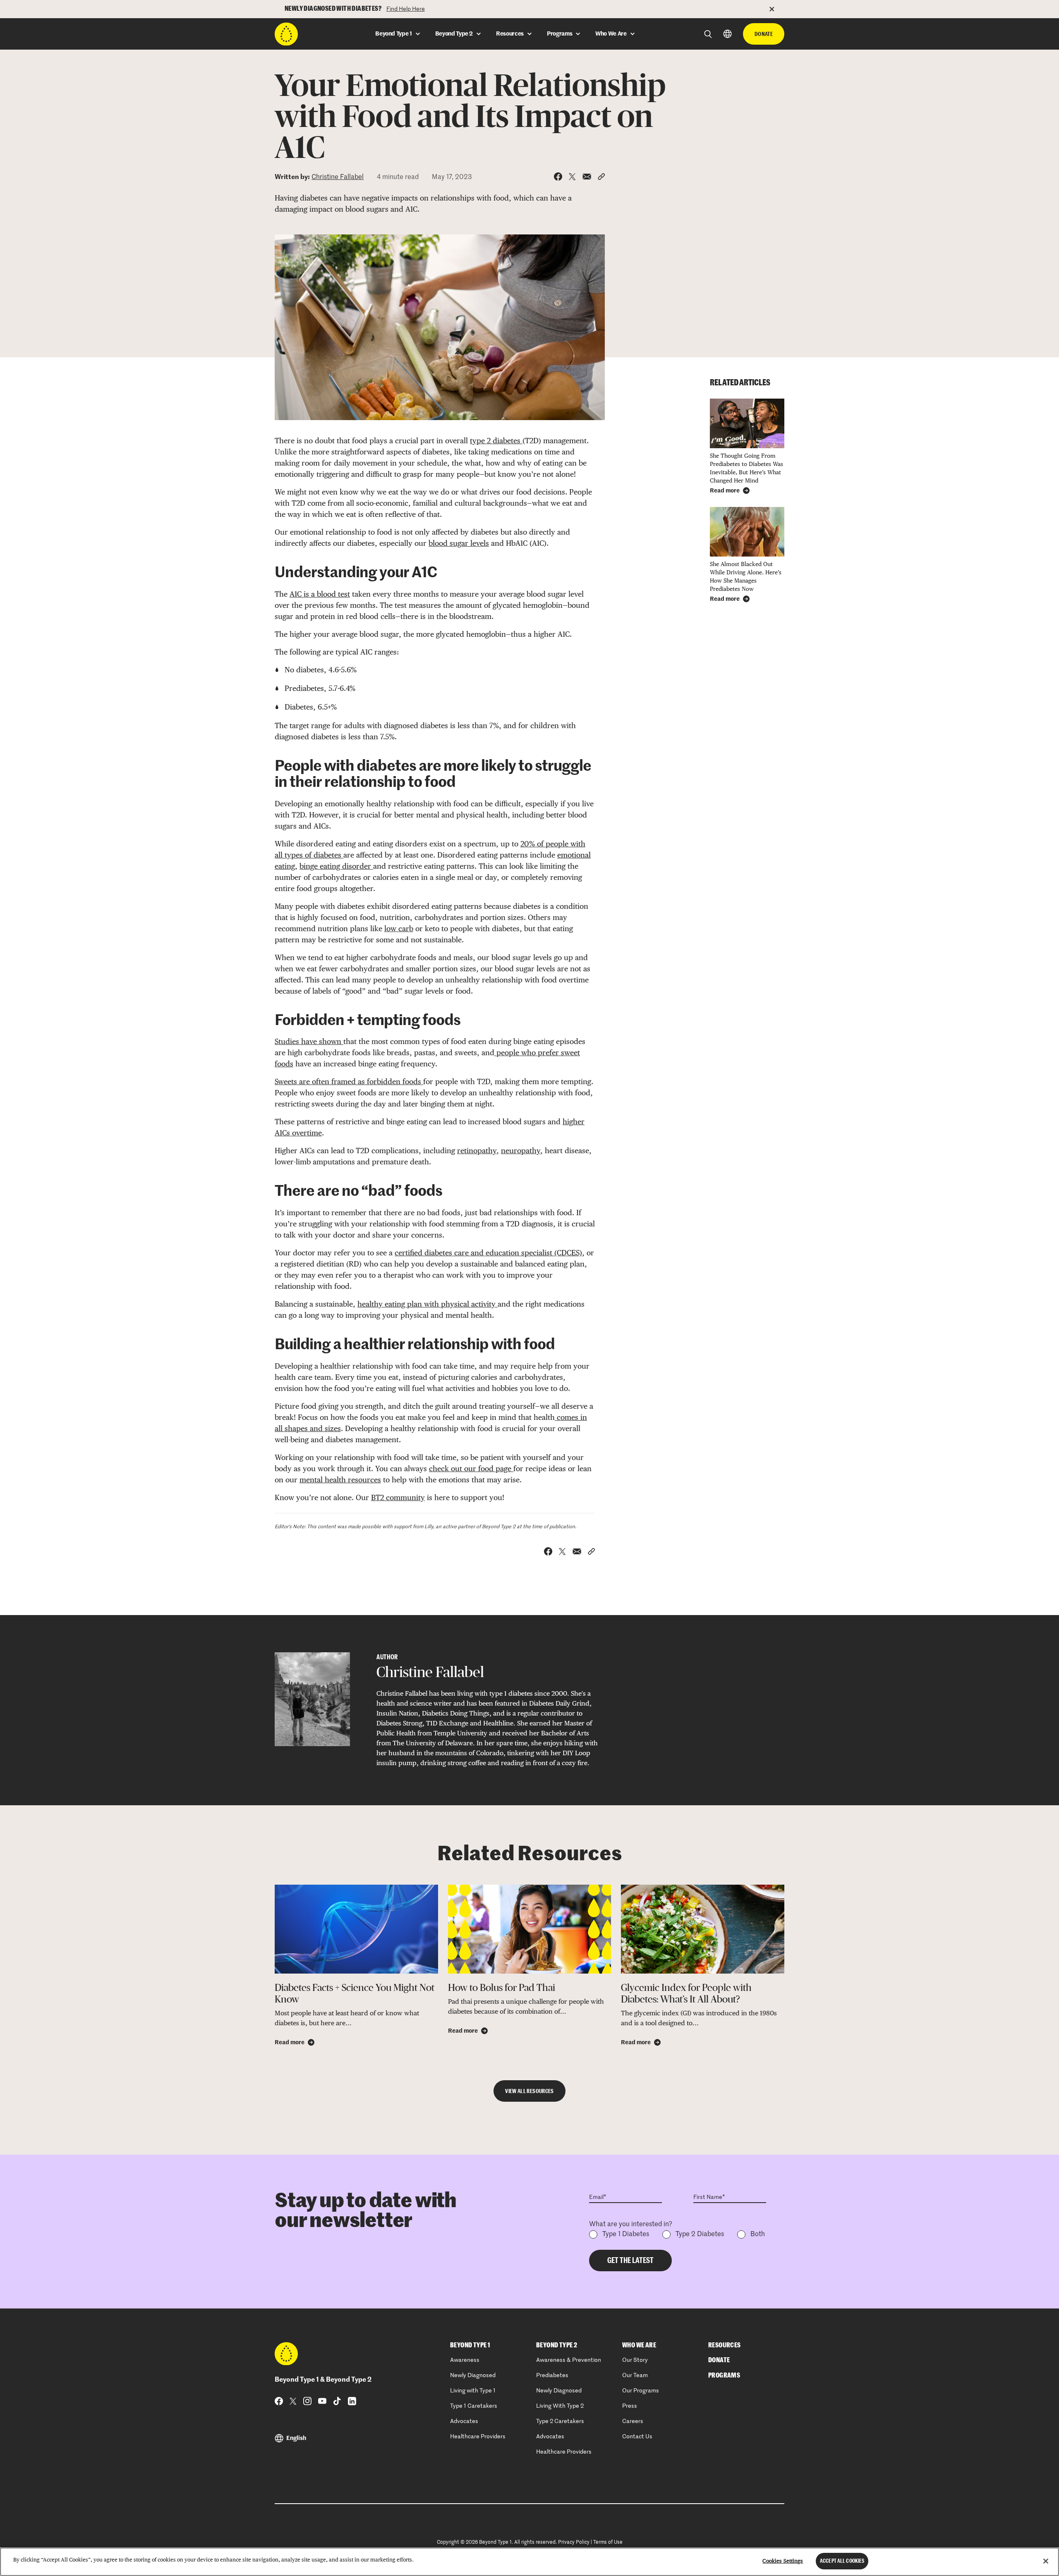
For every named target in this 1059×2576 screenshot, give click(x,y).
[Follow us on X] (293, 2401)
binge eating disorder (336, 866)
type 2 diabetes (496, 441)
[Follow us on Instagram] (307, 2401)
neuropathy (521, 1151)
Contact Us (637, 2437)
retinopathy (477, 1151)
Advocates (464, 2421)
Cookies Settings (783, 2561)
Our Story (635, 2360)
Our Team (635, 2375)
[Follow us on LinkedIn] (352, 2401)
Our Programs (641, 2391)
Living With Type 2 (560, 2406)
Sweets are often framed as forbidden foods (349, 1081)
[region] (529, 2562)
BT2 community (398, 1497)
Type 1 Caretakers (474, 2406)
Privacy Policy (574, 2543)
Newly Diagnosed (473, 2375)
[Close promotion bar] (777, 9)
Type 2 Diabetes (700, 2234)
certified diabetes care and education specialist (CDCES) (488, 1253)
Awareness (465, 2360)
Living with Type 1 (473, 2391)
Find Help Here (406, 9)
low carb (399, 928)
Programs (724, 2375)
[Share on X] (572, 177)
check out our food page (471, 1468)
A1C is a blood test (320, 594)
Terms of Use (608, 2543)
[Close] (1046, 2561)
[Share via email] (587, 177)
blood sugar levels (459, 543)
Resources (725, 2345)
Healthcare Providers (478, 2437)
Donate (764, 34)
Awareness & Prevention (569, 2360)
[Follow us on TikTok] (337, 2401)
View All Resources (529, 2091)
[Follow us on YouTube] (322, 2401)
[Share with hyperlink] (601, 177)
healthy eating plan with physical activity (428, 1304)
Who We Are (639, 2345)
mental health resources (340, 1480)
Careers (633, 2421)
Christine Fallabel (338, 177)
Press (630, 2406)
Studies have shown (309, 1041)
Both (758, 2234)
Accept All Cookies (842, 2561)
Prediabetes (552, 2375)
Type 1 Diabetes (626, 2234)
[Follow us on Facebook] (279, 2401)
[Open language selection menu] (727, 34)
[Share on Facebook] (558, 177)
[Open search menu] (708, 34)
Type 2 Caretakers (560, 2421)
